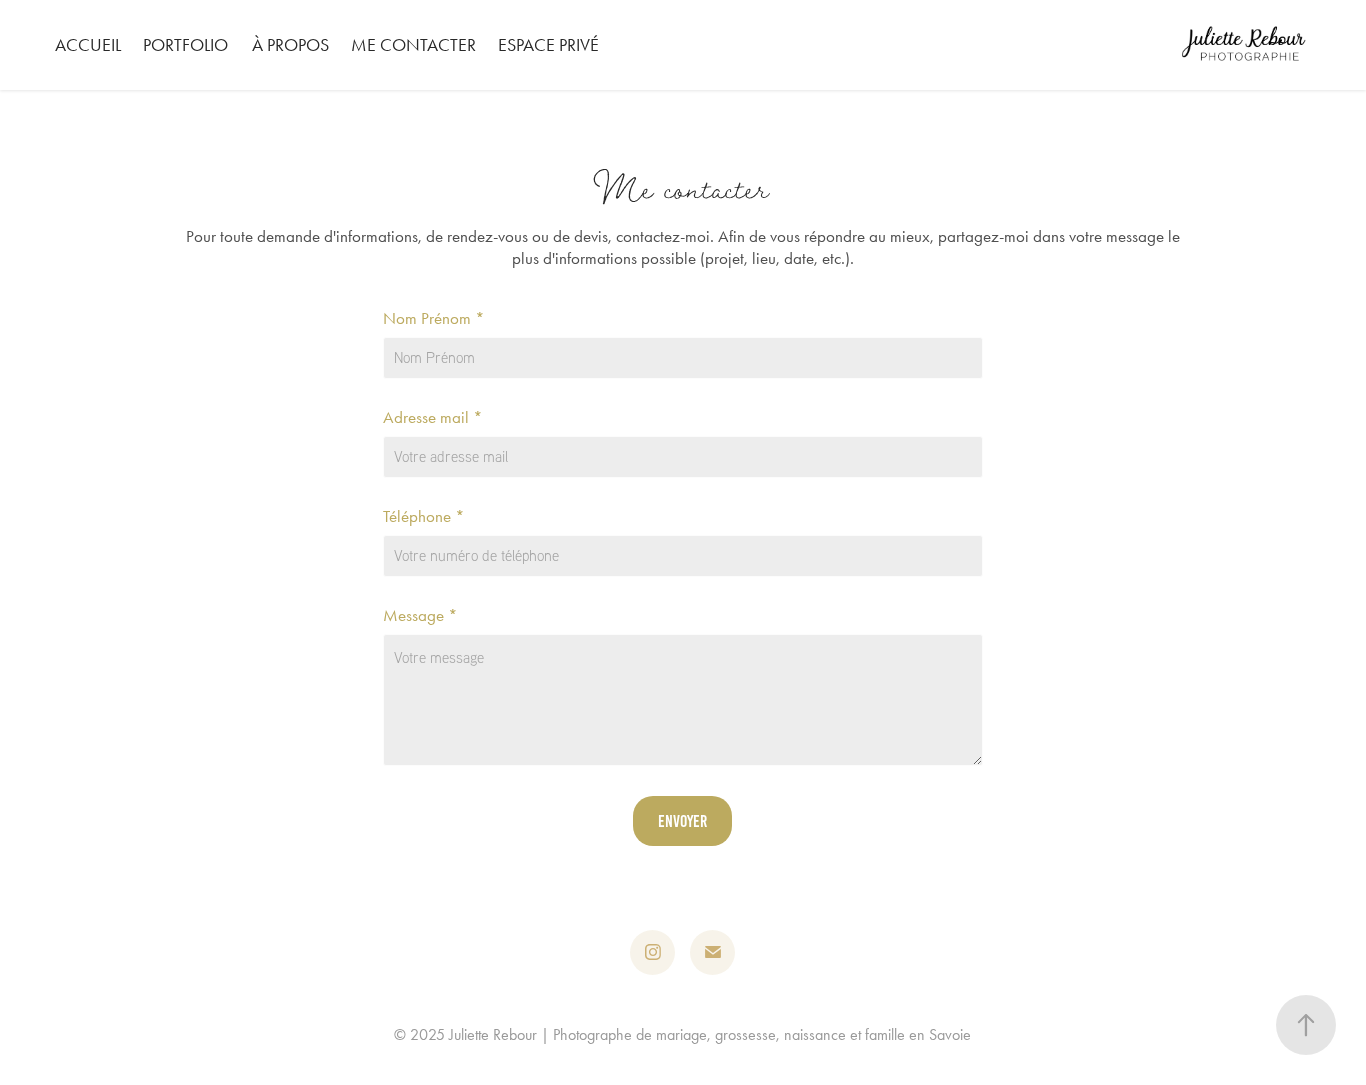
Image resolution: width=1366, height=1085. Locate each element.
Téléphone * (424, 516)
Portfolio (185, 45)
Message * (420, 615)
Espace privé (548, 45)
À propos (290, 45)
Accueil (88, 45)
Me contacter (413, 45)
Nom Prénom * (434, 318)
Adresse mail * (433, 417)
